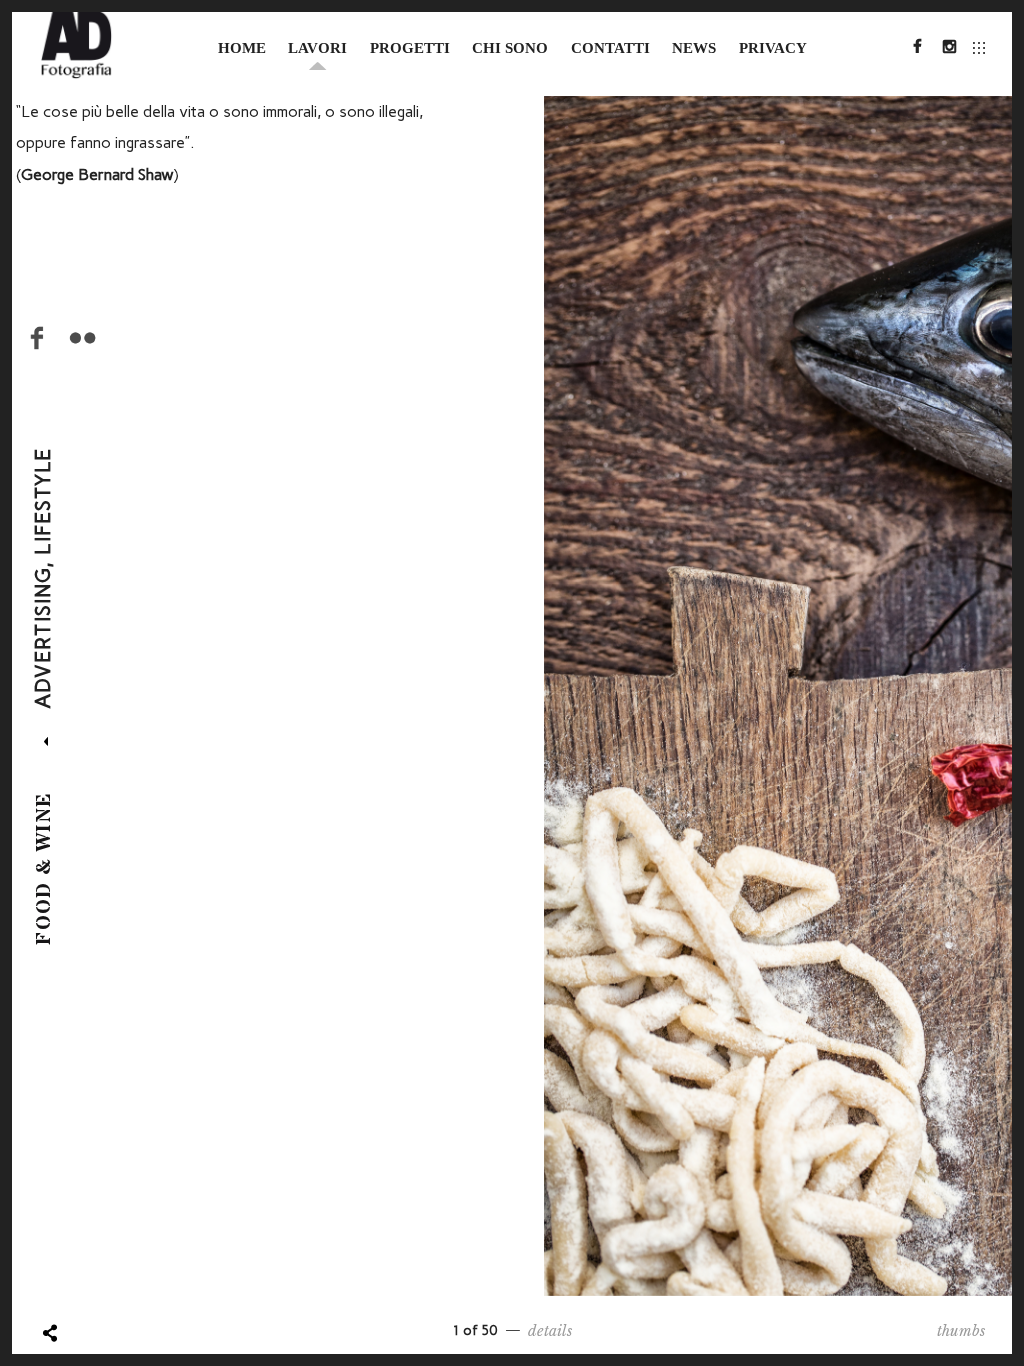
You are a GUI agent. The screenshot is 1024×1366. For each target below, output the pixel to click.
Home (242, 48)
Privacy (773, 48)
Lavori (317, 48)
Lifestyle (43, 500)
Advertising (43, 638)
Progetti (410, 48)
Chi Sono (510, 48)
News (694, 48)
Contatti (610, 48)
